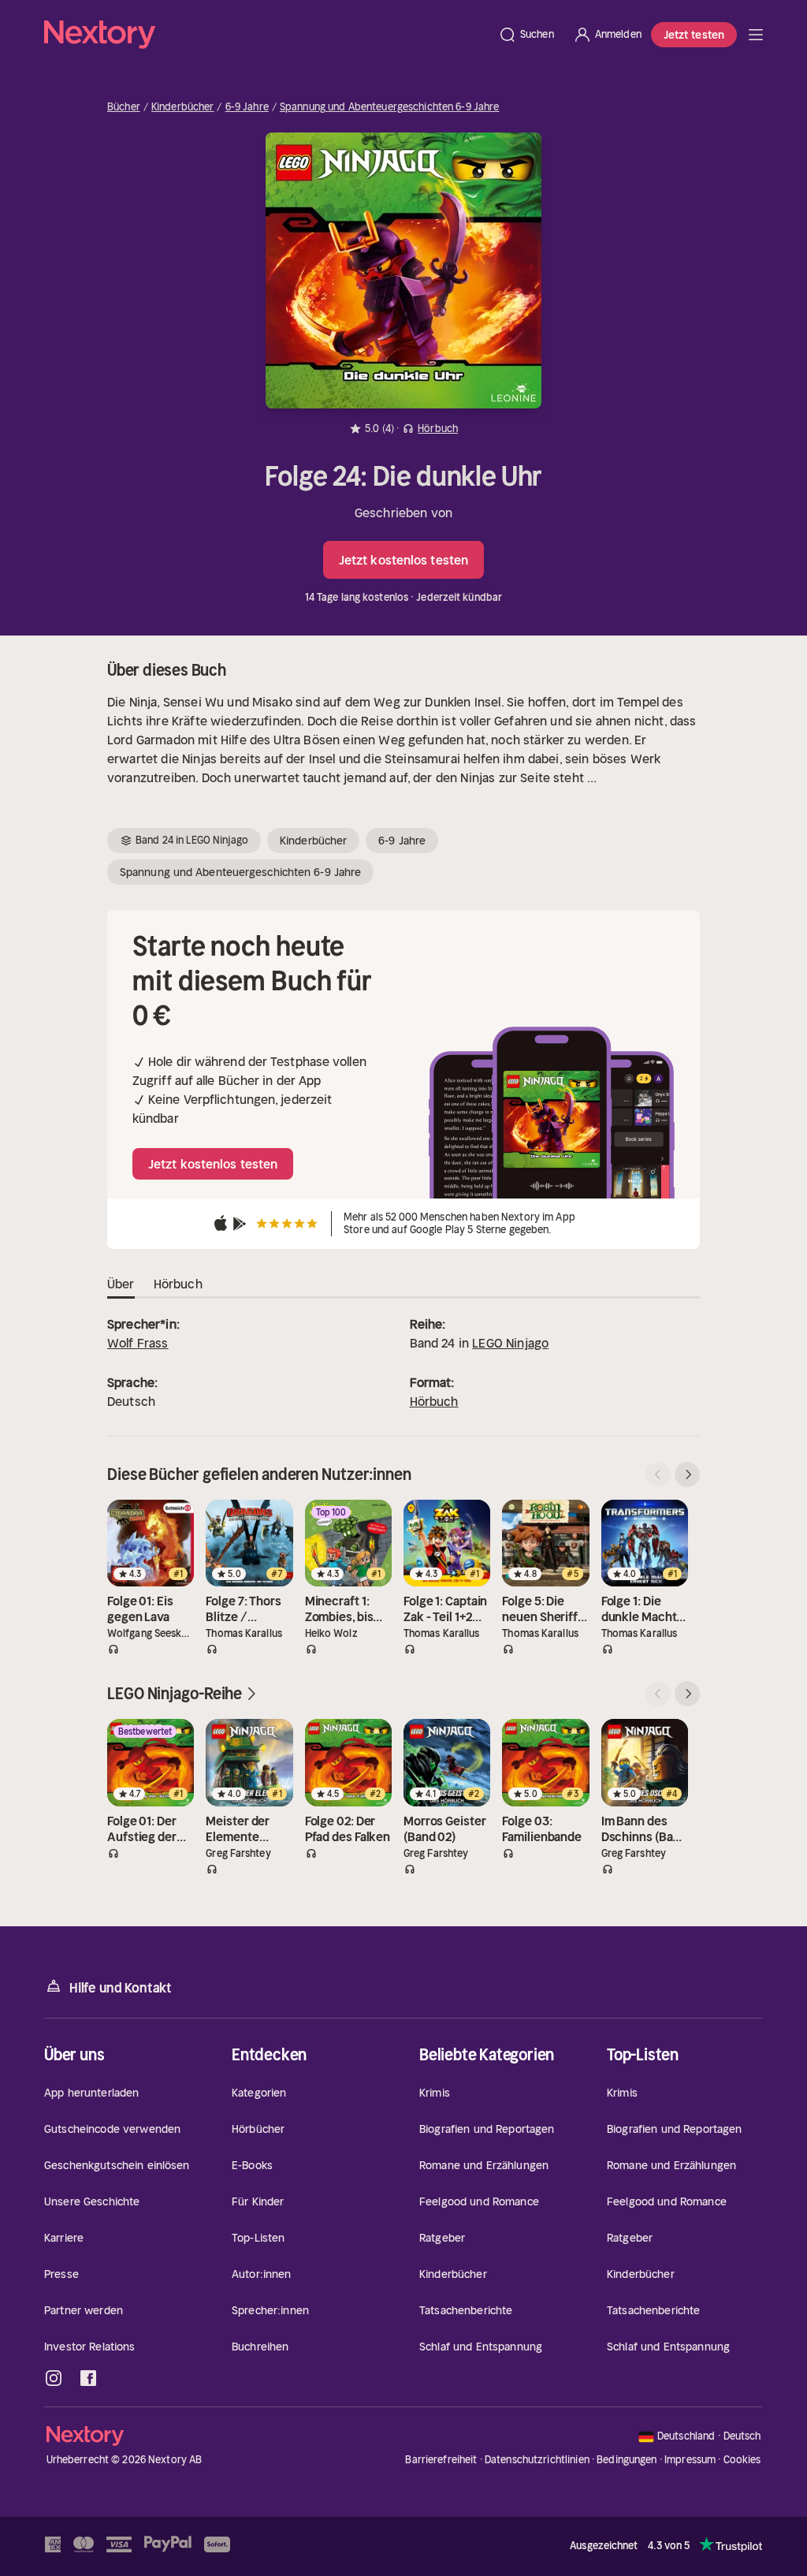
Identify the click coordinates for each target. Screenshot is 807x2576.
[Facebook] (88, 2378)
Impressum (690, 2460)
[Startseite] (266, 35)
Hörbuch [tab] (178, 1284)
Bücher (124, 107)
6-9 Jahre (247, 107)
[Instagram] (54, 2378)
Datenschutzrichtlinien (537, 2460)
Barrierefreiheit (441, 2460)
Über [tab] (121, 1284)
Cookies (742, 2460)
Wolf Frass (138, 1343)
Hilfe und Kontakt (121, 1988)
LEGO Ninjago (510, 1343)
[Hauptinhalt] (756, 35)
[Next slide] (687, 1474)
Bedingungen (627, 2460)
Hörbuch (434, 1401)
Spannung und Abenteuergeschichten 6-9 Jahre (390, 107)
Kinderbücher (183, 107)
